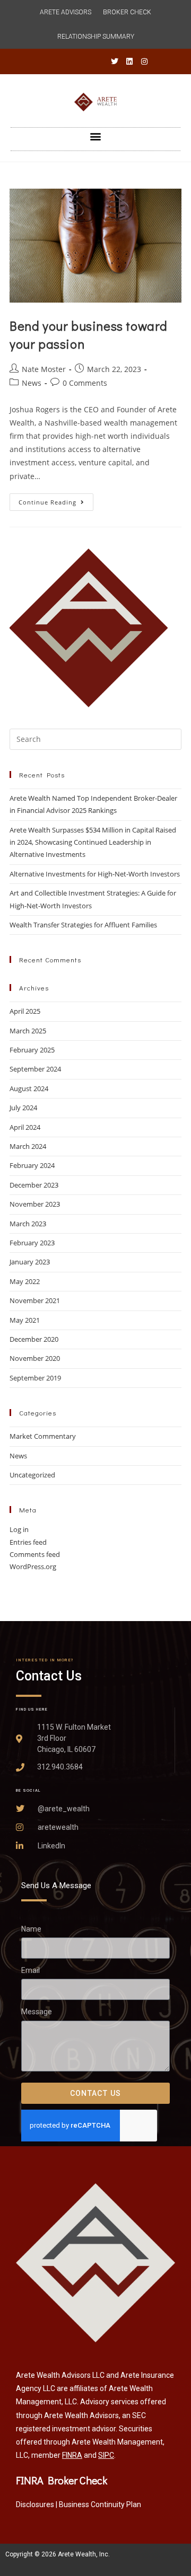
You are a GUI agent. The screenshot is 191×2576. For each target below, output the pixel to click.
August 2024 (29, 1088)
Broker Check (127, 12)
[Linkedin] (129, 61)
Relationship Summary (96, 37)
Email (31, 1971)
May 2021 (25, 1320)
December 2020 (34, 1339)
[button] (96, 136)
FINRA (72, 2455)
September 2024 (35, 1069)
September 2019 (35, 1378)
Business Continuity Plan (100, 2504)
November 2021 (35, 1300)
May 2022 (25, 1281)
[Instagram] (144, 61)
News (32, 383)
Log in (19, 1529)
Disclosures (35, 2504)
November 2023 (35, 1204)
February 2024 (32, 1165)
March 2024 (28, 1146)
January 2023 (30, 1262)
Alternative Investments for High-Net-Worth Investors (95, 874)
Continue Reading (56, 500)
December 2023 (34, 1185)
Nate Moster (44, 369)
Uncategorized (32, 1475)
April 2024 (25, 1127)
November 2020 (35, 1358)
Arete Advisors (66, 12)
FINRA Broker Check (62, 2480)
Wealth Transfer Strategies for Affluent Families (83, 925)
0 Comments (85, 383)
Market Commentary (43, 1436)
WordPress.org (33, 1566)
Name (31, 1929)
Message (37, 2012)
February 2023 (32, 1243)
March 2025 (28, 1031)
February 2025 (32, 1050)
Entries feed (28, 1542)
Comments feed (35, 1554)
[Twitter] (115, 61)
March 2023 (28, 1224)
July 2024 (23, 1108)
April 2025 (25, 1011)
